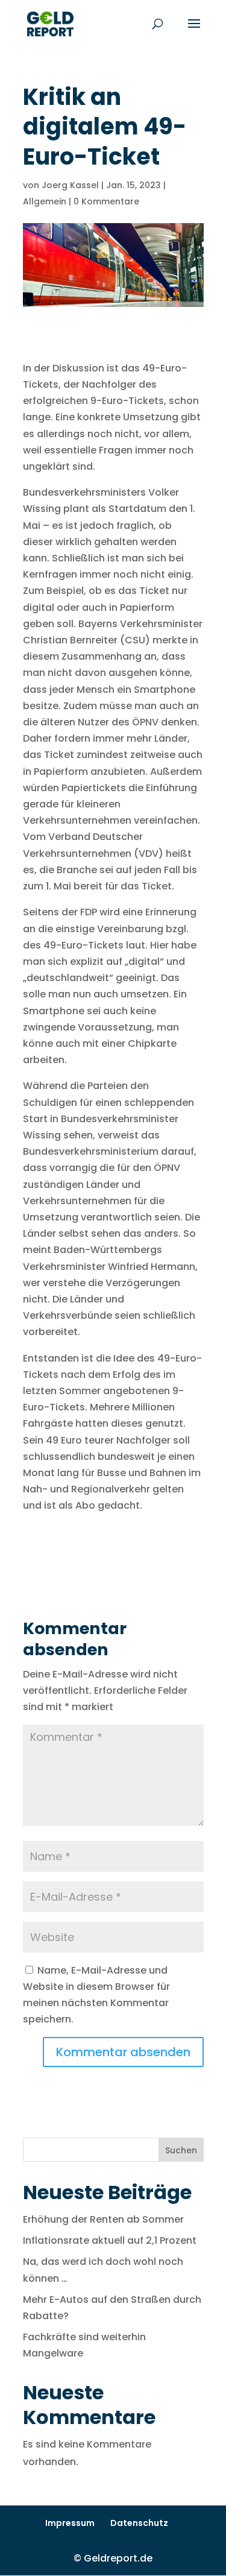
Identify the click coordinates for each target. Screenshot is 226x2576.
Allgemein (45, 201)
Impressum (70, 2523)
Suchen (181, 2150)
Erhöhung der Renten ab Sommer (103, 2219)
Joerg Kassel (70, 185)
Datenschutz (139, 2523)
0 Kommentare (106, 201)
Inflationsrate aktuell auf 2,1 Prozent (110, 2240)
